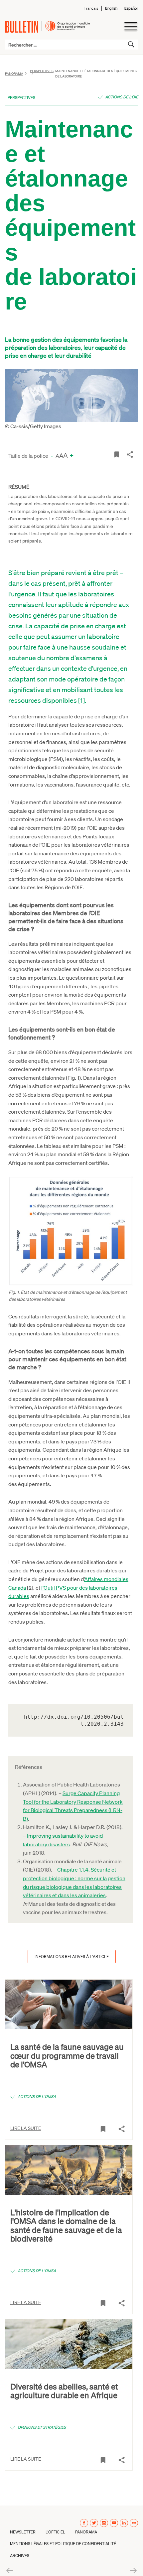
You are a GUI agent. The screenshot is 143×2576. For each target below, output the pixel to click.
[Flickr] (134, 2523)
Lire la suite (26, 2128)
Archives (20, 2556)
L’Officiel (55, 2532)
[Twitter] (94, 2523)
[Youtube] (114, 2523)
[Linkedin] (124, 2523)
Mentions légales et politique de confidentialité (63, 2544)
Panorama (14, 73)
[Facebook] (84, 2523)
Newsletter (23, 2532)
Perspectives (21, 98)
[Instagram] (104, 2523)
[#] (117, 454)
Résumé (19, 487)
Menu (131, 27)
